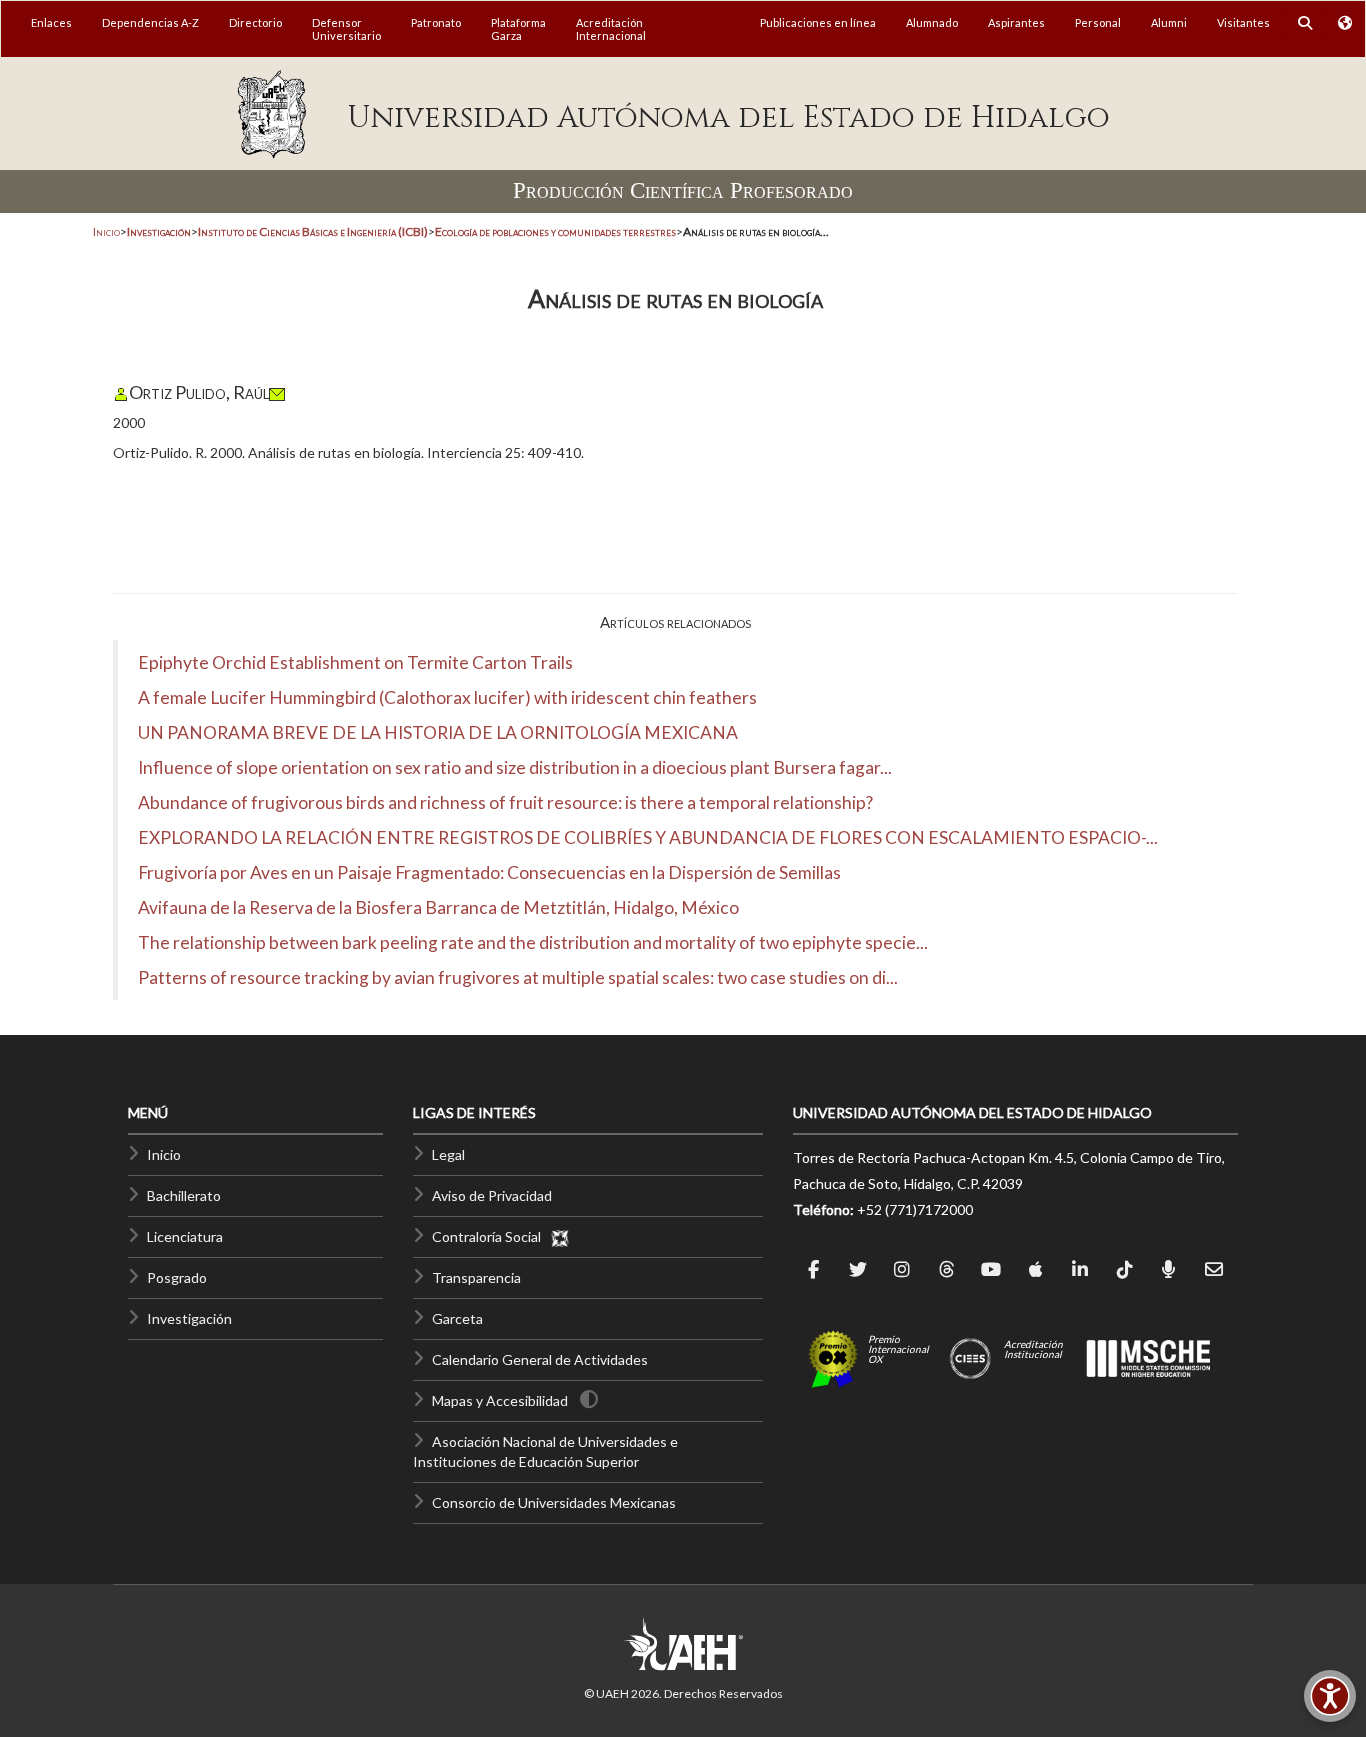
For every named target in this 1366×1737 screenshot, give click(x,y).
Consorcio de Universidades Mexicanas (554, 1502)
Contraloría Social (491, 1236)
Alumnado (932, 22)
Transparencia (476, 1277)
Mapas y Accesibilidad (500, 1400)
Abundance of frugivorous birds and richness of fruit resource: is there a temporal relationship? (505, 802)
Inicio (106, 231)
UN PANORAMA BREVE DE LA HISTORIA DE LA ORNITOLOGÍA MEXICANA (438, 732)
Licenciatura (185, 1236)
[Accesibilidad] (1330, 1696)
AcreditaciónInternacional (611, 29)
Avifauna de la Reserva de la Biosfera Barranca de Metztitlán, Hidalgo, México (438, 907)
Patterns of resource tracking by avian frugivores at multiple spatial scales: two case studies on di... (518, 977)
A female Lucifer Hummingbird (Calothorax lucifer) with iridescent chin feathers (447, 697)
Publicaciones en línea (818, 22)
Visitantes (1243, 22)
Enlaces (51, 22)
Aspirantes (1016, 22)
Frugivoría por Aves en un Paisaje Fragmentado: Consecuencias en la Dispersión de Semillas (489, 872)
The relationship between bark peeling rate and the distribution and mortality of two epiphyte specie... (533, 942)
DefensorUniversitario (346, 29)
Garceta (457, 1318)
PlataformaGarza (518, 29)
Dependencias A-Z (150, 22)
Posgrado (177, 1277)
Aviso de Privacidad (492, 1195)
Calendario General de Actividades (540, 1359)
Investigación (189, 1318)
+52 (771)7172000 (915, 1209)
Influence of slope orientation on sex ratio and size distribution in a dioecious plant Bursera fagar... (515, 767)
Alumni (1169, 22)
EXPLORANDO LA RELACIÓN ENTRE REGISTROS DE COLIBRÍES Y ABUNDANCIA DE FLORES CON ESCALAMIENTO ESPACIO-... (648, 837)
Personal (1098, 22)
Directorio (255, 22)
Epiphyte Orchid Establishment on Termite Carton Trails (355, 662)
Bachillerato (184, 1195)
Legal (448, 1154)
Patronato (436, 22)
